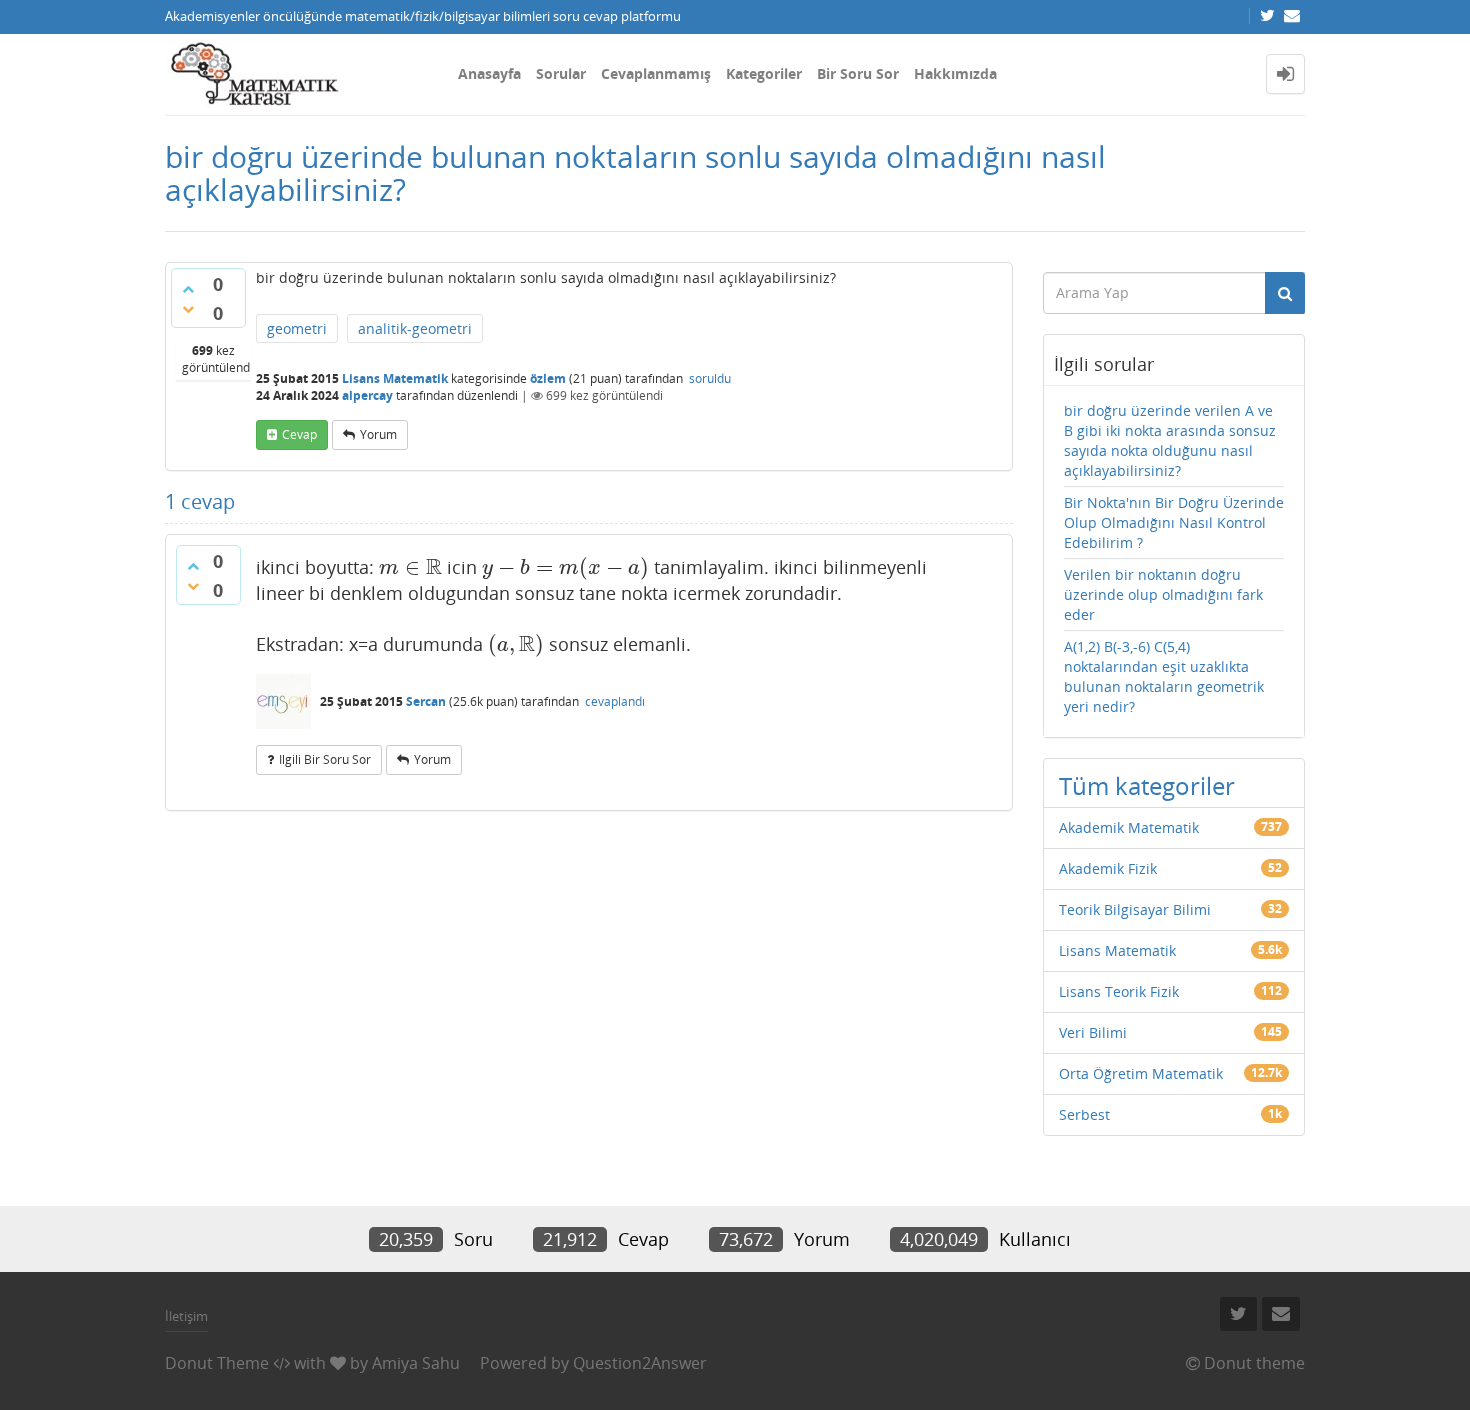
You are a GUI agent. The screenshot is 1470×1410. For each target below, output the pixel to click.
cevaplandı (615, 701)
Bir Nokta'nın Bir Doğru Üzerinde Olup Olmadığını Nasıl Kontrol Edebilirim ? (1174, 522)
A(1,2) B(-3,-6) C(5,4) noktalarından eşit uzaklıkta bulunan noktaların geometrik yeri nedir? (1164, 676)
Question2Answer (640, 1363)
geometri (297, 328)
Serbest (1084, 1114)
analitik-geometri (415, 328)
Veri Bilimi (1093, 1032)
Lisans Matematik (395, 378)
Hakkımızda (955, 73)
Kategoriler (764, 73)
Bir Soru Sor (858, 73)
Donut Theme (217, 1363)
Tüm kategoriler (1147, 785)
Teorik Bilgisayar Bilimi (1135, 909)
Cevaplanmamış (656, 73)
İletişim (186, 1316)
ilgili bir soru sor (325, 759)
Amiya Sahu (416, 1363)
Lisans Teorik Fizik (1119, 991)
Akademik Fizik (1108, 868)
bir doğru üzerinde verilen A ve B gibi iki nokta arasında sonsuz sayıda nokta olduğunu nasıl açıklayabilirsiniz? (1170, 440)
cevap (299, 434)
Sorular (561, 73)
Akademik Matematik (1129, 827)
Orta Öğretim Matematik (1141, 1073)
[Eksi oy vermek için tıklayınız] (188, 309)
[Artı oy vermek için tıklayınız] (188, 289)
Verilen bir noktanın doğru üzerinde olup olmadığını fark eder (1163, 594)
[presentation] (410, 567)
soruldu (710, 378)
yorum (378, 434)
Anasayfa (489, 73)
